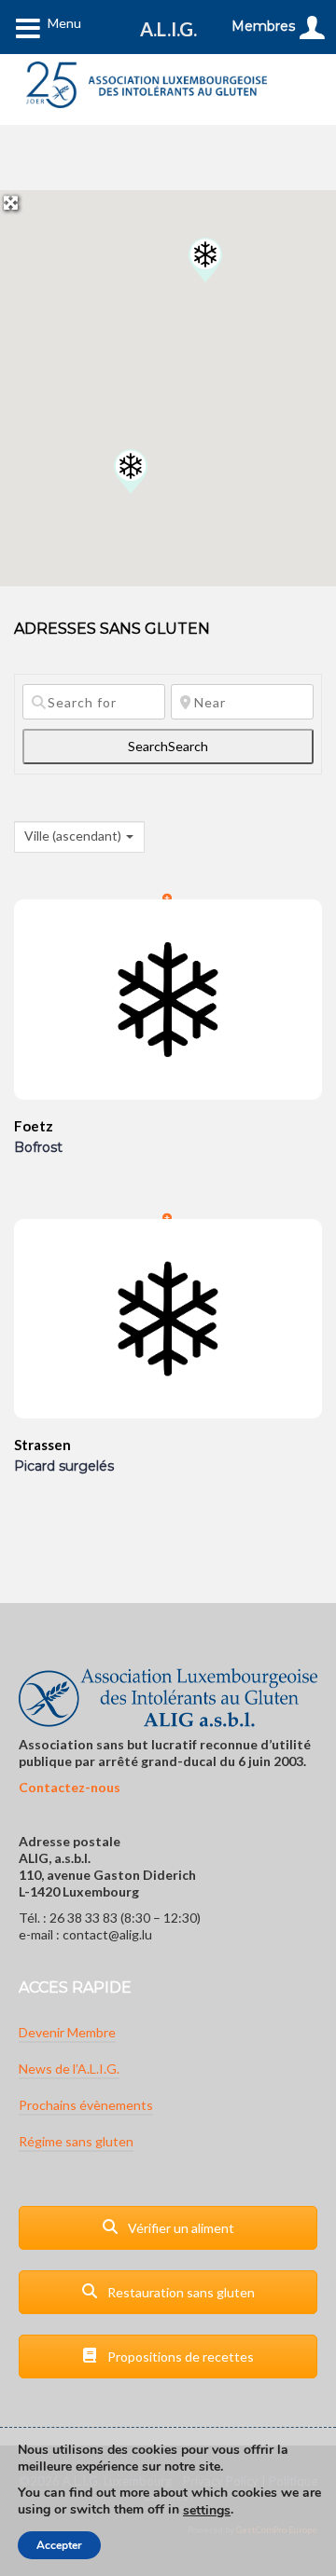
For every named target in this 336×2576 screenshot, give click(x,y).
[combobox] (79, 837)
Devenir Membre (67, 2032)
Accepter (59, 2545)
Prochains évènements (86, 2105)
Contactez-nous (70, 1787)
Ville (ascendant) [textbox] (73, 836)
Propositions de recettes (179, 2357)
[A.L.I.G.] (147, 85)
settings (207, 2511)
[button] (205, 260)
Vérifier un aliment (180, 2228)
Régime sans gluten (76, 2141)
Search (168, 746)
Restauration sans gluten (180, 2292)
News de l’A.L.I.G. (69, 2069)
